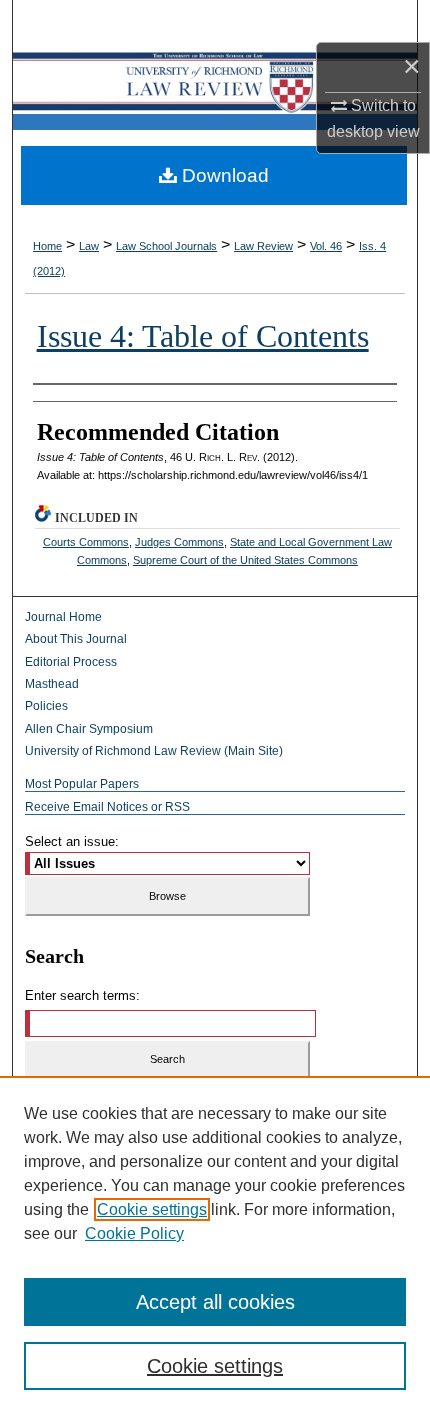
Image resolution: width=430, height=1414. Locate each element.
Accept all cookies (215, 1302)
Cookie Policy (134, 1233)
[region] (215, 1245)
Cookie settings (152, 1209)
